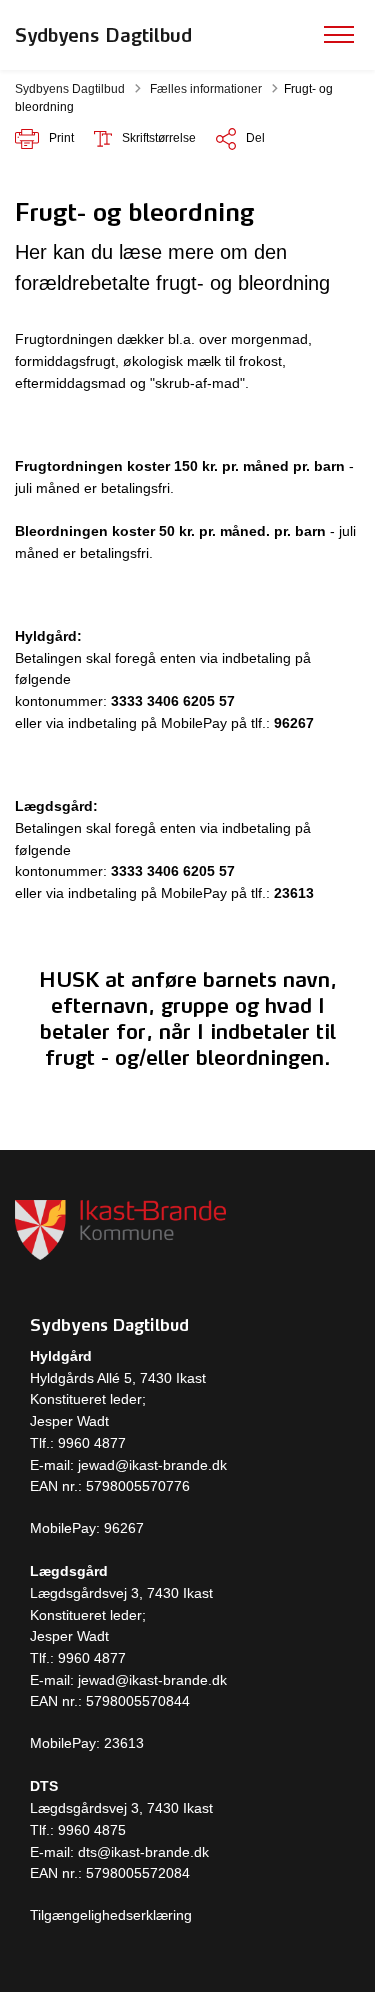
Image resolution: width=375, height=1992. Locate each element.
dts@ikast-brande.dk (143, 1852)
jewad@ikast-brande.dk (150, 1465)
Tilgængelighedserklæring (111, 1915)
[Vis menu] (339, 35)
